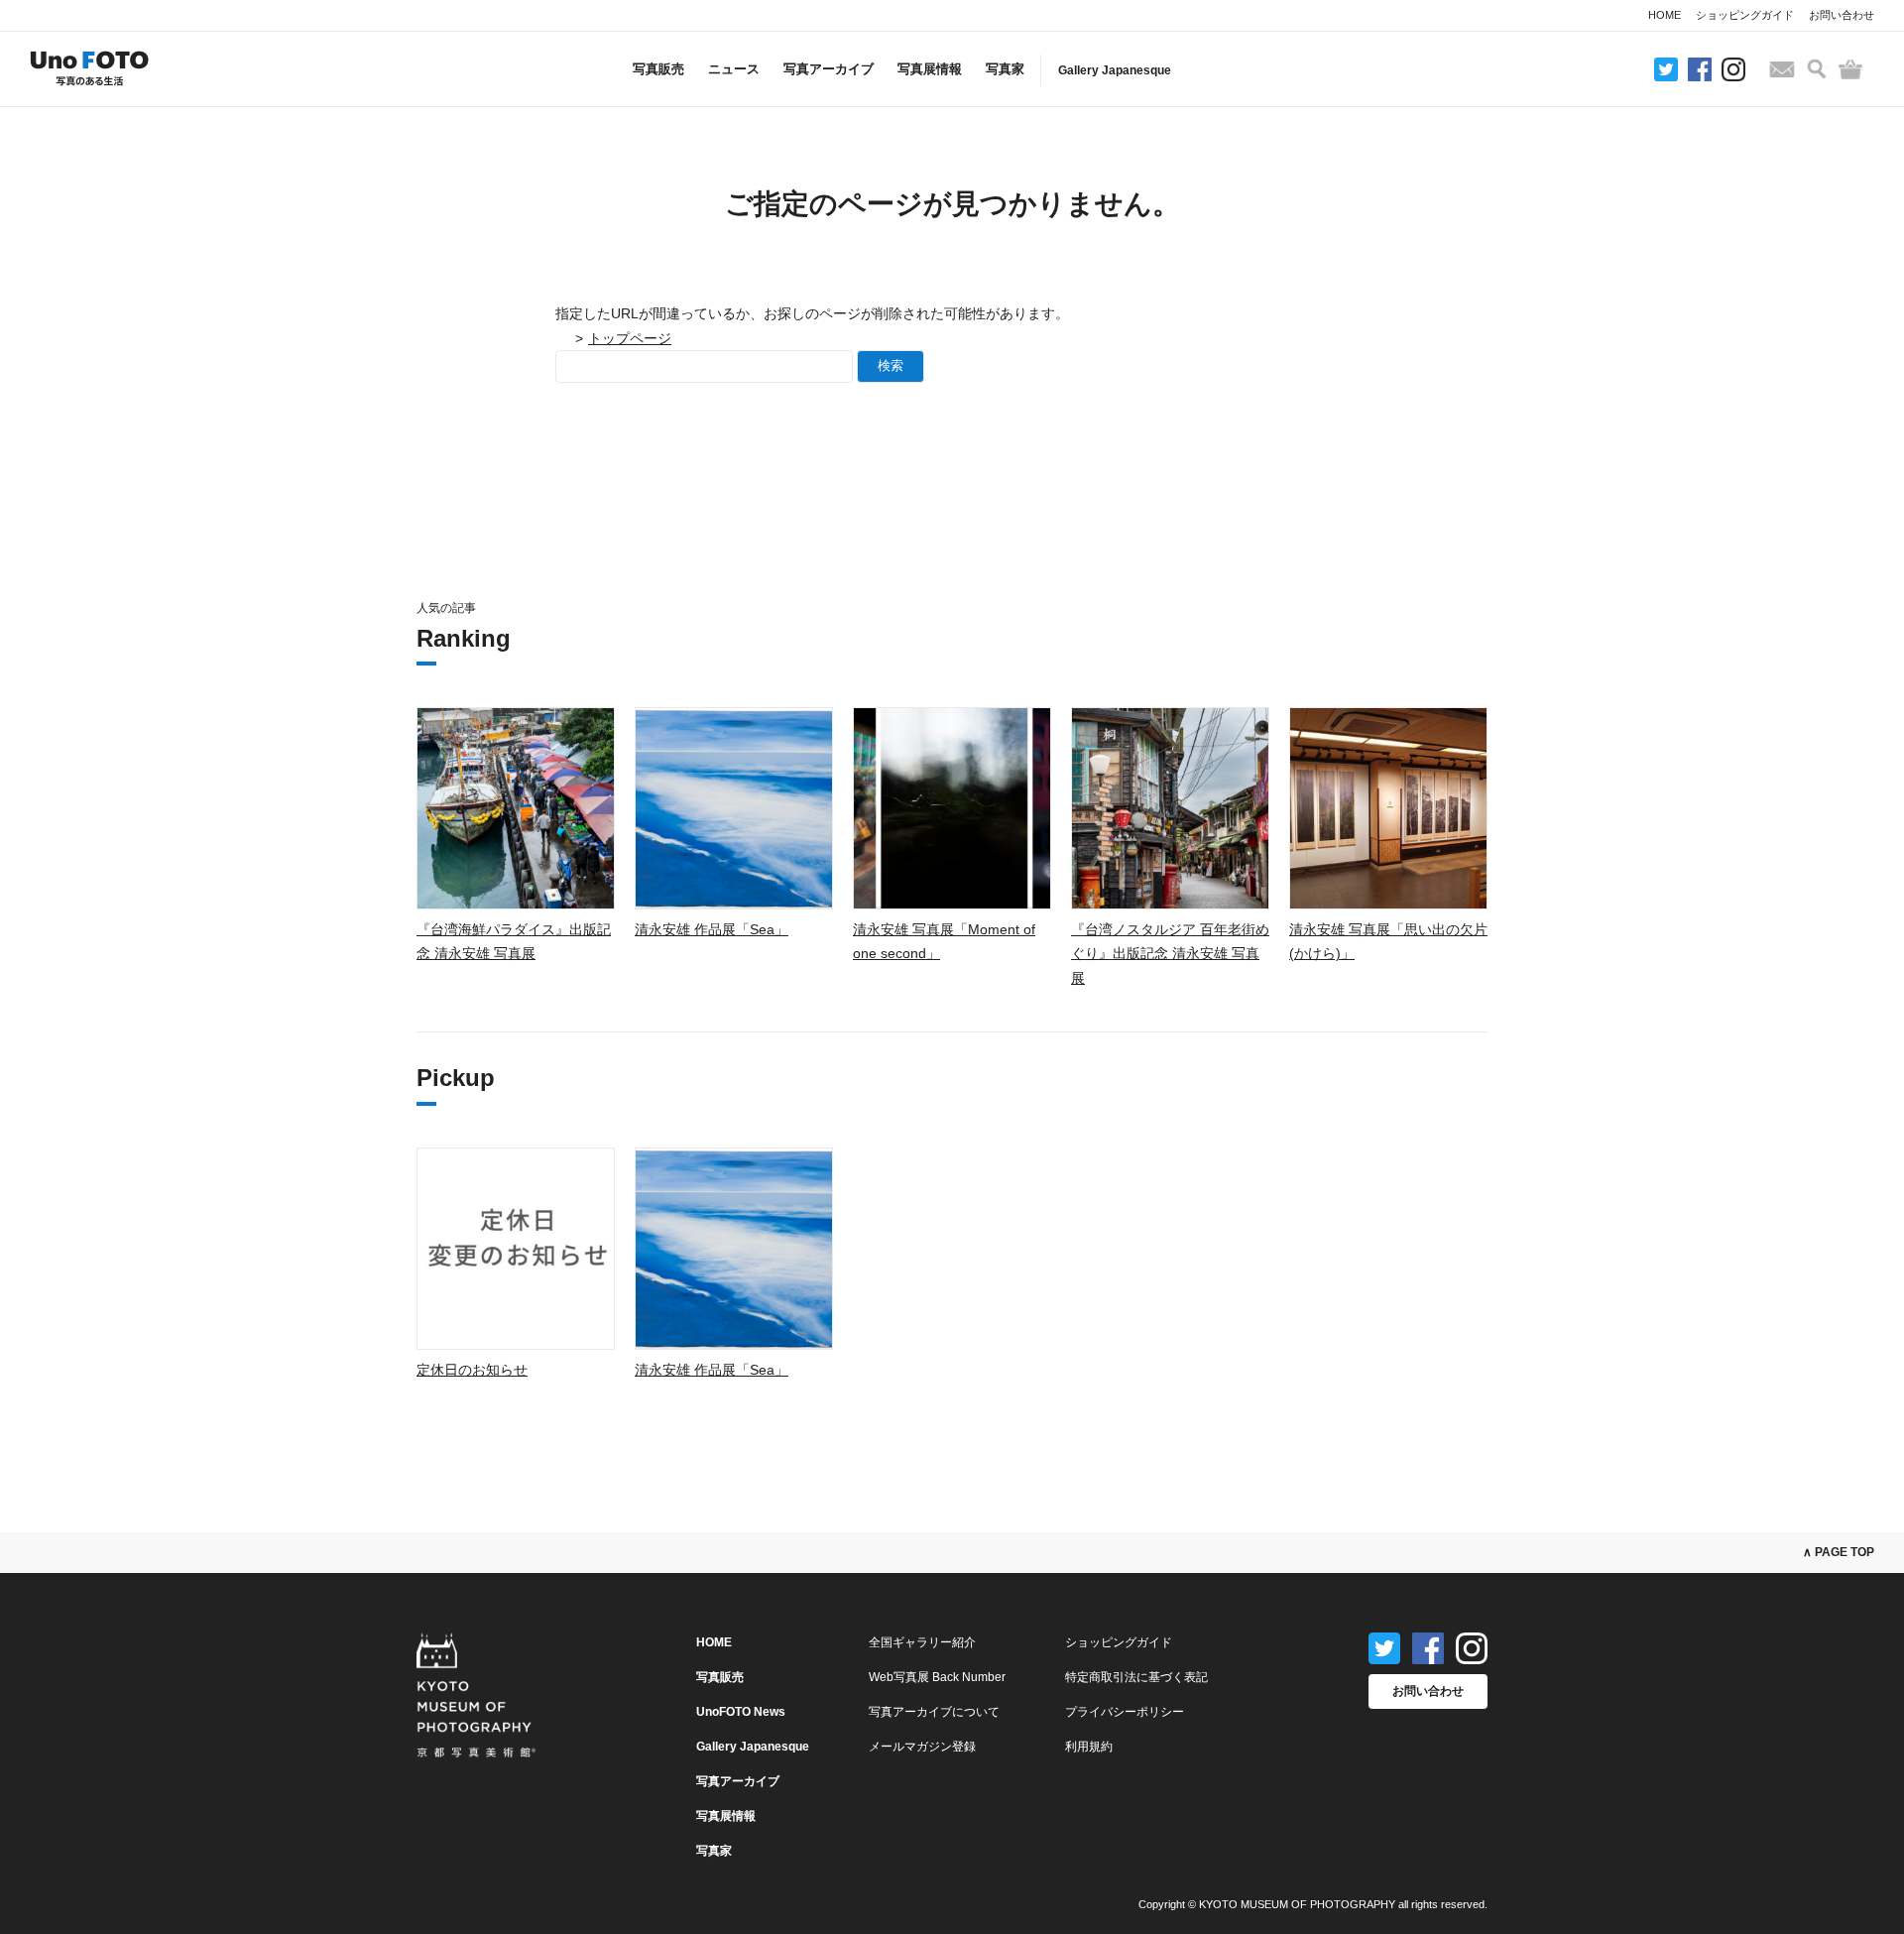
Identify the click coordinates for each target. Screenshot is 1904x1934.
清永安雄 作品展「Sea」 (712, 929)
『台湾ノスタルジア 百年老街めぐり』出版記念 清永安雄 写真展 (1170, 954)
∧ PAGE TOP (1839, 1552)
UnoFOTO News (741, 1712)
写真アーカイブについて (934, 1712)
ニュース (734, 69)
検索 (891, 365)
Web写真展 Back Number (937, 1677)
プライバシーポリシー (1125, 1712)
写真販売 (658, 69)
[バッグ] (1850, 69)
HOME (1665, 15)
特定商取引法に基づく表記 (1136, 1677)
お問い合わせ (1842, 15)
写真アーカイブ (829, 69)
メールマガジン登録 (922, 1747)
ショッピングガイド (1745, 15)
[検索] (1817, 69)
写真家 (1005, 69)
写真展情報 (930, 69)
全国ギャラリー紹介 (922, 1642)
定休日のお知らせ (472, 1370)
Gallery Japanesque (1115, 70)
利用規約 (1089, 1747)
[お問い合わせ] (1782, 69)
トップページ (630, 338)
